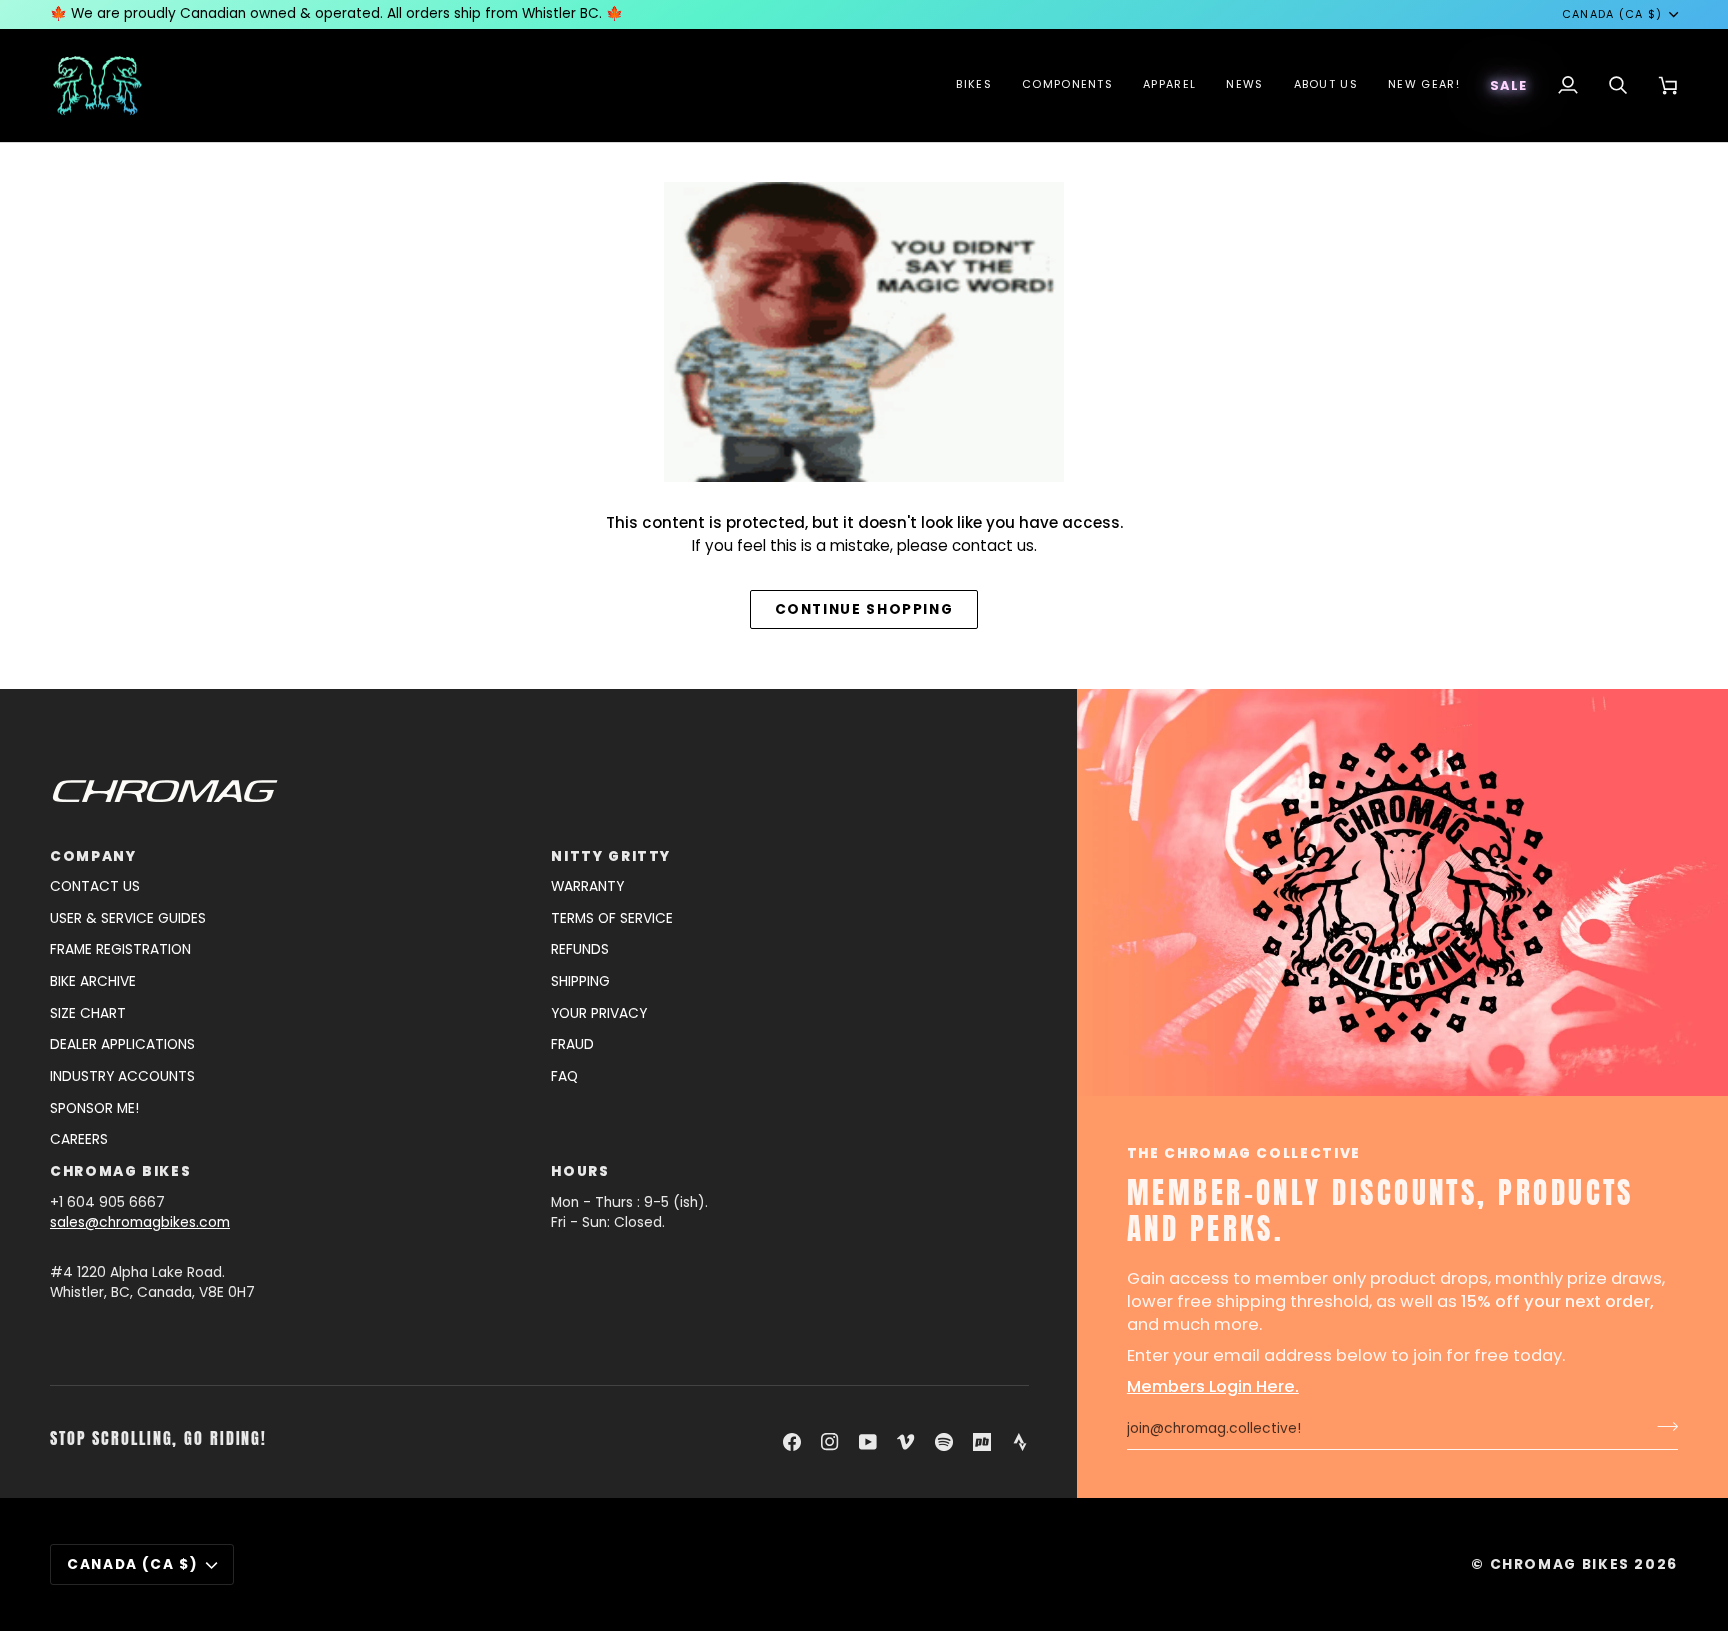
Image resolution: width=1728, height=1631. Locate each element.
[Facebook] (792, 1442)
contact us (993, 545)
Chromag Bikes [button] (120, 1171)
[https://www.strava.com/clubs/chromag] (1020, 1442)
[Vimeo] (906, 1442)
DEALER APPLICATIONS (122, 1044)
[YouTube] (868, 1442)
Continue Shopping (864, 609)
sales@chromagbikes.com (140, 1222)
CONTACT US (95, 886)
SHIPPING (580, 981)
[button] (974, 86)
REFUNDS (580, 949)
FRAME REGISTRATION (120, 949)
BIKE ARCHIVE (93, 981)
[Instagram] (830, 1442)
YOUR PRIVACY (599, 1013)
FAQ (564, 1076)
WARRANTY (587, 886)
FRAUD (572, 1044)
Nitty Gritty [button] (611, 856)
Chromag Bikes (1560, 1564)
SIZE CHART (88, 1013)
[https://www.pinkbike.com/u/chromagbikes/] (982, 1442)
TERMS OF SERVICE (612, 918)
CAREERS (79, 1139)
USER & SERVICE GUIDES (128, 918)
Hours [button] (580, 1171)
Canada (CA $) (1612, 14)
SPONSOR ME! (94, 1108)
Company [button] (93, 856)
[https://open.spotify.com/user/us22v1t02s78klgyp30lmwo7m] (944, 1442)
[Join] (1661, 1427)
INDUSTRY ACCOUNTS (122, 1076)
